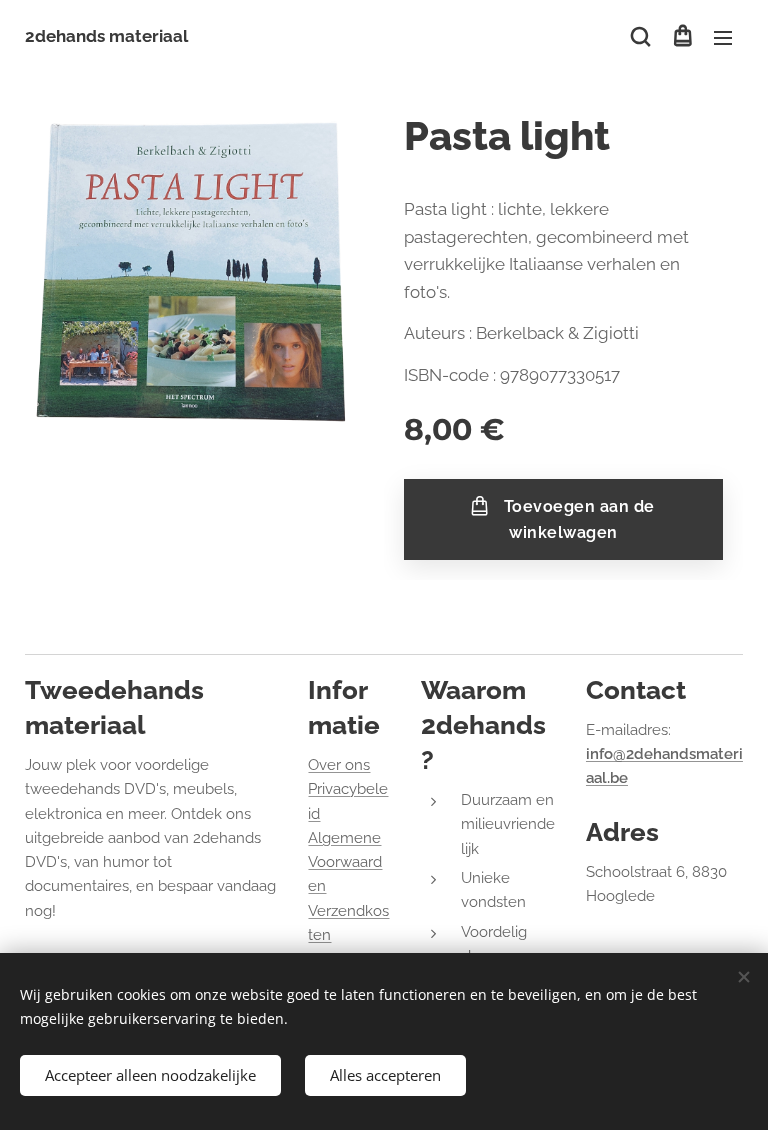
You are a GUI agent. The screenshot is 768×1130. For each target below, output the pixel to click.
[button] (640, 37)
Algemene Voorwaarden (345, 862)
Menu (723, 37)
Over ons (339, 765)
